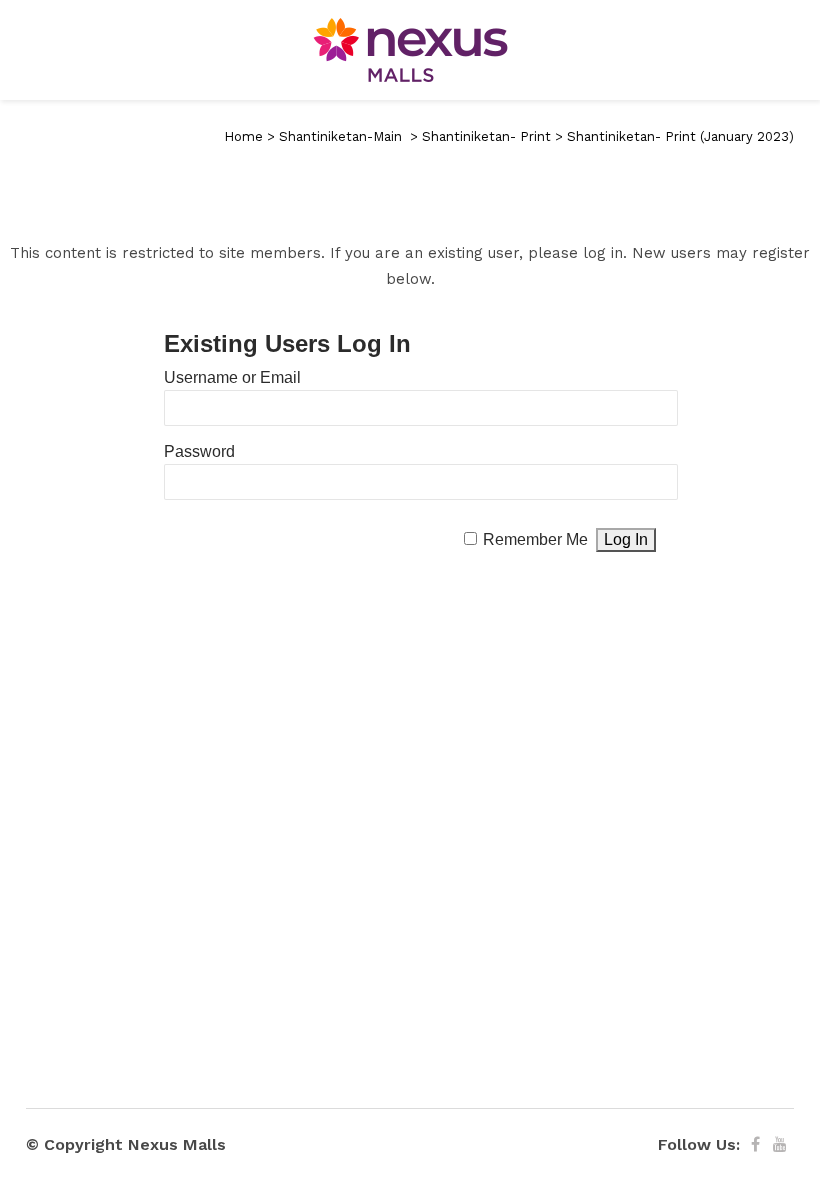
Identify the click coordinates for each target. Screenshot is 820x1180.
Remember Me (535, 539)
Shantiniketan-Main (340, 136)
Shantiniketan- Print (486, 136)
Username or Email (232, 377)
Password (199, 451)
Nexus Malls (177, 1144)
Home (243, 136)
